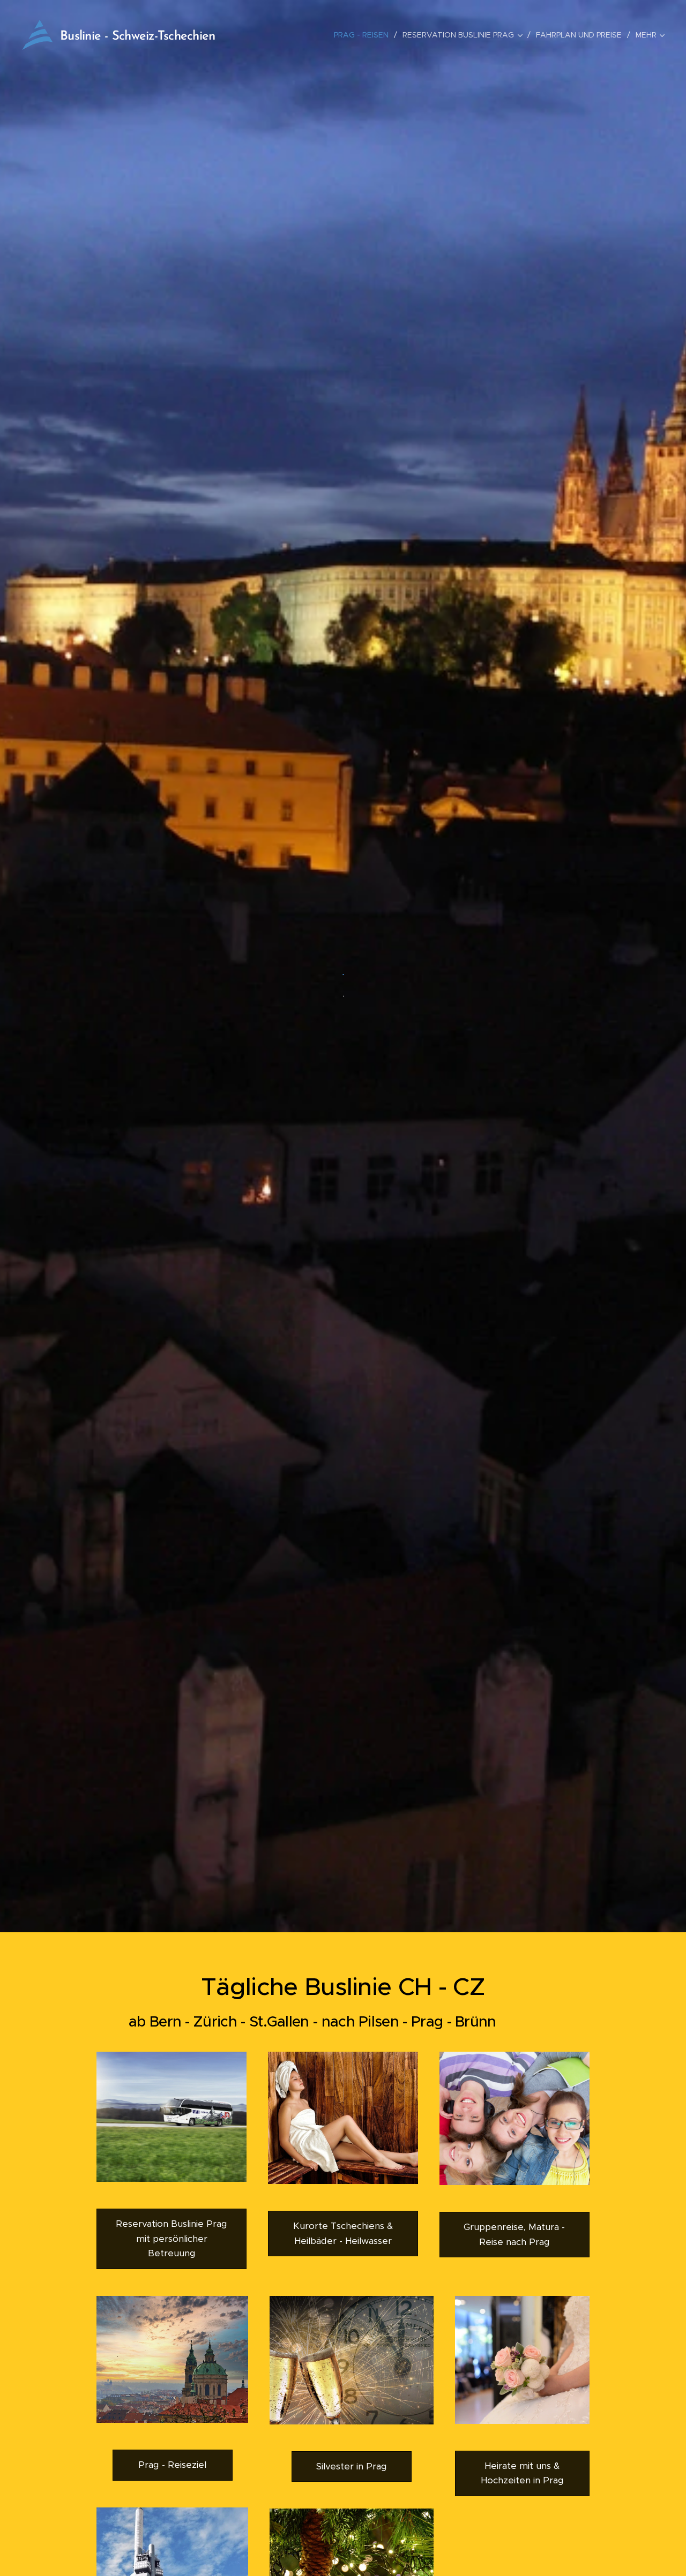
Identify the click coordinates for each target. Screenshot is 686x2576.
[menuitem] (364, 35)
